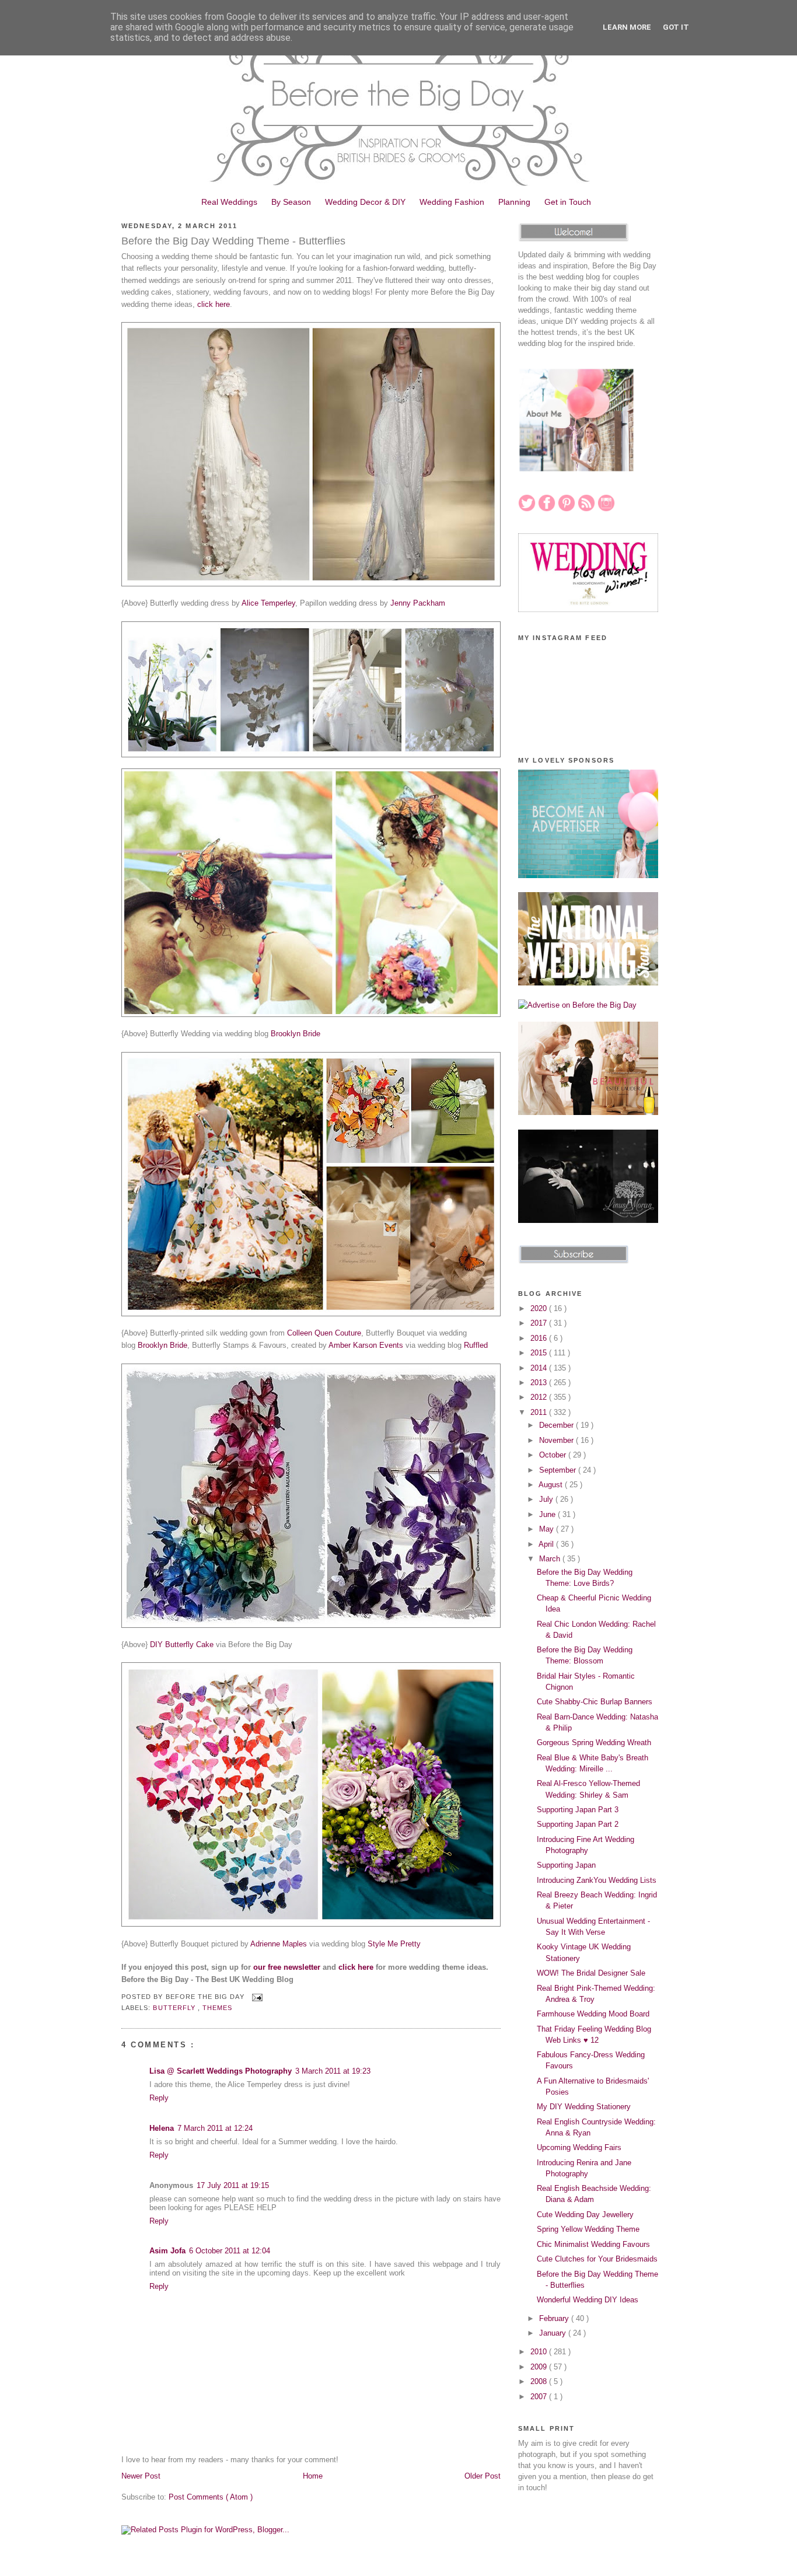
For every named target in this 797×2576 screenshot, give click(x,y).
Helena (162, 2128)
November (557, 1440)
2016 (540, 1338)
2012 (540, 1397)
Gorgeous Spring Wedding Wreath (594, 1743)
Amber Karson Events (366, 1345)
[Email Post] (256, 1997)
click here (214, 304)
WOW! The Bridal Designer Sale (591, 1973)
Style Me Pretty (394, 1944)
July (547, 1499)
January (554, 2333)
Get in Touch (568, 202)
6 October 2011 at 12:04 (230, 2251)
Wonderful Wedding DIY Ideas (588, 2300)
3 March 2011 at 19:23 (333, 2071)
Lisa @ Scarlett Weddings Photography (221, 2071)
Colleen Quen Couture (324, 1333)
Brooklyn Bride (296, 1034)
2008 (540, 2381)
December (557, 1425)
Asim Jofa (167, 2251)
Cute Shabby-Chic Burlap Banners (595, 1702)
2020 (540, 1308)
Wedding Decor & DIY (365, 202)
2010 (540, 2352)
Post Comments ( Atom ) (211, 2497)
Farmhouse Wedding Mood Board (593, 2014)
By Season (291, 202)
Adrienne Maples (279, 1944)
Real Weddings (229, 202)
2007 (540, 2397)
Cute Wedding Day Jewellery (585, 2215)
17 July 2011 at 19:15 (233, 2185)
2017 (540, 1323)
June (548, 1514)
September (559, 1470)
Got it (676, 27)
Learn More (627, 27)
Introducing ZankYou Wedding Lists (597, 1880)
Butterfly (175, 2008)
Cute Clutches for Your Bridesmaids (597, 2259)
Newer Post (141, 2476)
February (555, 2318)
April (547, 1544)
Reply (159, 2098)
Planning (514, 202)
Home (313, 2476)
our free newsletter (287, 1967)
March (551, 1559)
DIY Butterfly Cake (182, 1644)
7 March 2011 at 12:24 (215, 2128)
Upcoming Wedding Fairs (579, 2147)
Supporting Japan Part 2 (578, 1824)
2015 (540, 1353)
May (548, 1529)
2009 (540, 2367)
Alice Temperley (268, 603)
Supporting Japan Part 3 (578, 1810)
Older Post (483, 2476)
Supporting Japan (566, 1865)
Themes (217, 2008)
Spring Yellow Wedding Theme (588, 2229)
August (552, 1485)
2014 (540, 1368)
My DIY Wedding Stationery (584, 2107)
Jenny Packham (418, 603)
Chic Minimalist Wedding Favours (593, 2244)
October (554, 1455)
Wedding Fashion (452, 202)
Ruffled (476, 1345)
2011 (540, 1412)
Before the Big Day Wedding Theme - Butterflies (233, 241)
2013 (540, 1383)
